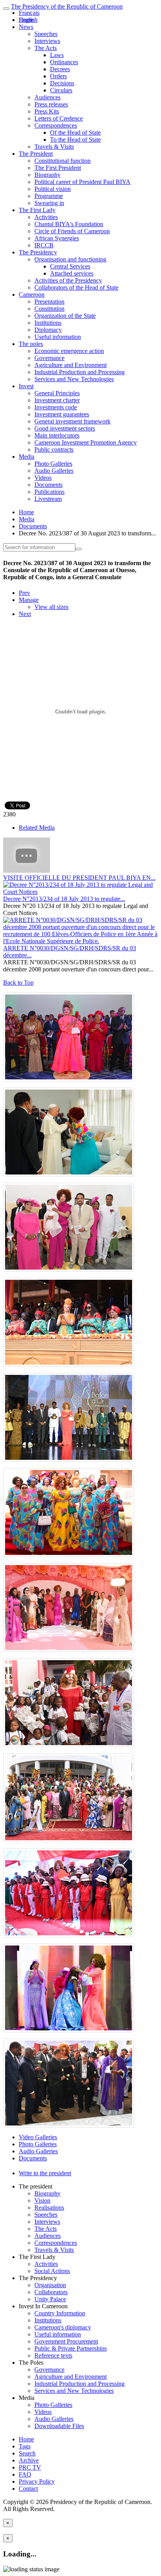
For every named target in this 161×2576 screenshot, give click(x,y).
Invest (26, 386)
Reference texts (53, 2355)
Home (26, 512)
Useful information (58, 337)
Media (27, 457)
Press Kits (47, 111)
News (26, 27)
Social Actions (52, 2271)
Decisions (62, 83)
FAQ (25, 2474)
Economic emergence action (69, 351)
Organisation (50, 2285)
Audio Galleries (54, 471)
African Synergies (57, 238)
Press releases (51, 104)
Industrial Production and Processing (80, 372)
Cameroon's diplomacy (63, 2327)
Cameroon (32, 295)
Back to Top (18, 983)
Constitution (49, 309)
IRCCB (44, 245)
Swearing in (49, 203)
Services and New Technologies (74, 379)
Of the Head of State (75, 132)
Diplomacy (48, 330)
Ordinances (64, 62)
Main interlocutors (57, 435)
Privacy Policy (37, 2481)
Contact (28, 2489)
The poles (31, 344)
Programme (49, 196)
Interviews (47, 41)
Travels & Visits (54, 147)
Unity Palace (50, 2299)
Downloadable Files (59, 2426)
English (28, 20)
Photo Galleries (53, 464)
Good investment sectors (65, 428)
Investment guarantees (62, 414)
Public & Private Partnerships (71, 2348)
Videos (43, 478)
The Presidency (38, 252)
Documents (48, 485)
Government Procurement (66, 2341)
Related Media (37, 828)
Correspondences (56, 125)
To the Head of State (75, 140)
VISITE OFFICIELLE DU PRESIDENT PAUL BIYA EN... (79, 878)
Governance (49, 358)
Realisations (49, 2208)
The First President (58, 168)
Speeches (46, 34)
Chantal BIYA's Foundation (69, 224)
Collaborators (51, 2292)
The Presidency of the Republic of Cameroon (67, 6)
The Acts (46, 48)
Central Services (70, 266)
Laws (57, 55)
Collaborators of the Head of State (76, 287)
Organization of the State (65, 316)
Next (25, 614)
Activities (46, 217)
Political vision (53, 189)
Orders (58, 76)
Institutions (48, 323)
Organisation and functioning (70, 259)
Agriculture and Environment (71, 365)
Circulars (61, 90)
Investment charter (57, 400)
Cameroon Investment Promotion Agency (86, 442)
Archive (29, 2460)
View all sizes (51, 607)
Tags (25, 2446)
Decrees (60, 69)
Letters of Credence (59, 118)
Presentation (49, 302)
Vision (42, 2200)
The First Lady (37, 210)
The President (36, 154)
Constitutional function (63, 161)
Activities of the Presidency (68, 280)
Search (27, 2453)
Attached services (72, 273)
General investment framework (72, 421)
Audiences (47, 97)
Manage (29, 600)
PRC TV (30, 2467)
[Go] (79, 549)
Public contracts (54, 449)
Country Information (60, 2313)
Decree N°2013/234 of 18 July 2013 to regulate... (64, 899)
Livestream (48, 499)
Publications (49, 492)
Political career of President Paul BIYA (82, 182)
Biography (47, 175)
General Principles (57, 393)
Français (29, 13)
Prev (24, 593)
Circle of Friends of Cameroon (72, 231)
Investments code (56, 407)
